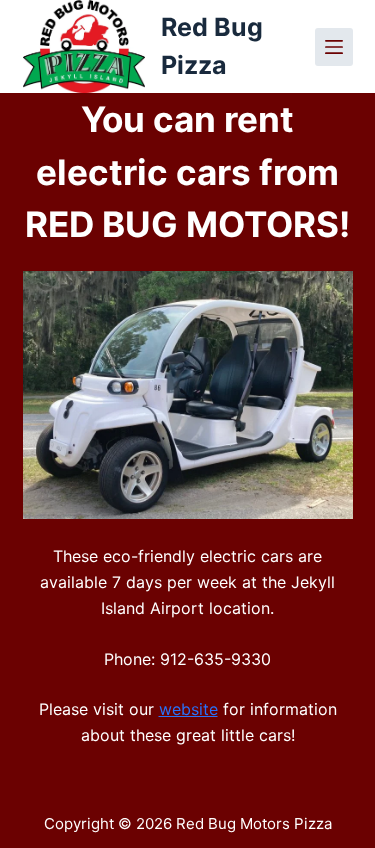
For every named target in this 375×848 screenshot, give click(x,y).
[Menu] (334, 47)
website (188, 709)
